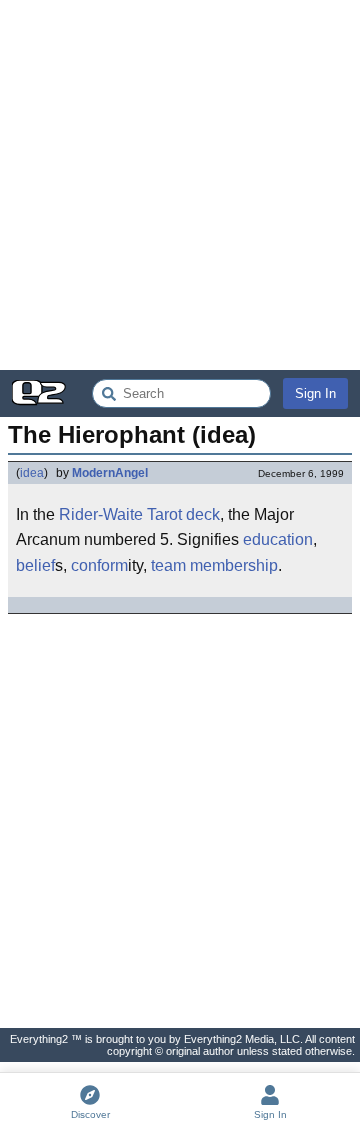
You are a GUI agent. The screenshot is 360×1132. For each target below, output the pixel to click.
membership (234, 565)
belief (35, 565)
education (278, 539)
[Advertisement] (180, 185)
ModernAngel (110, 473)
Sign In (315, 393)
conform (99, 565)
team (168, 565)
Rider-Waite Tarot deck (139, 514)
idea (32, 473)
